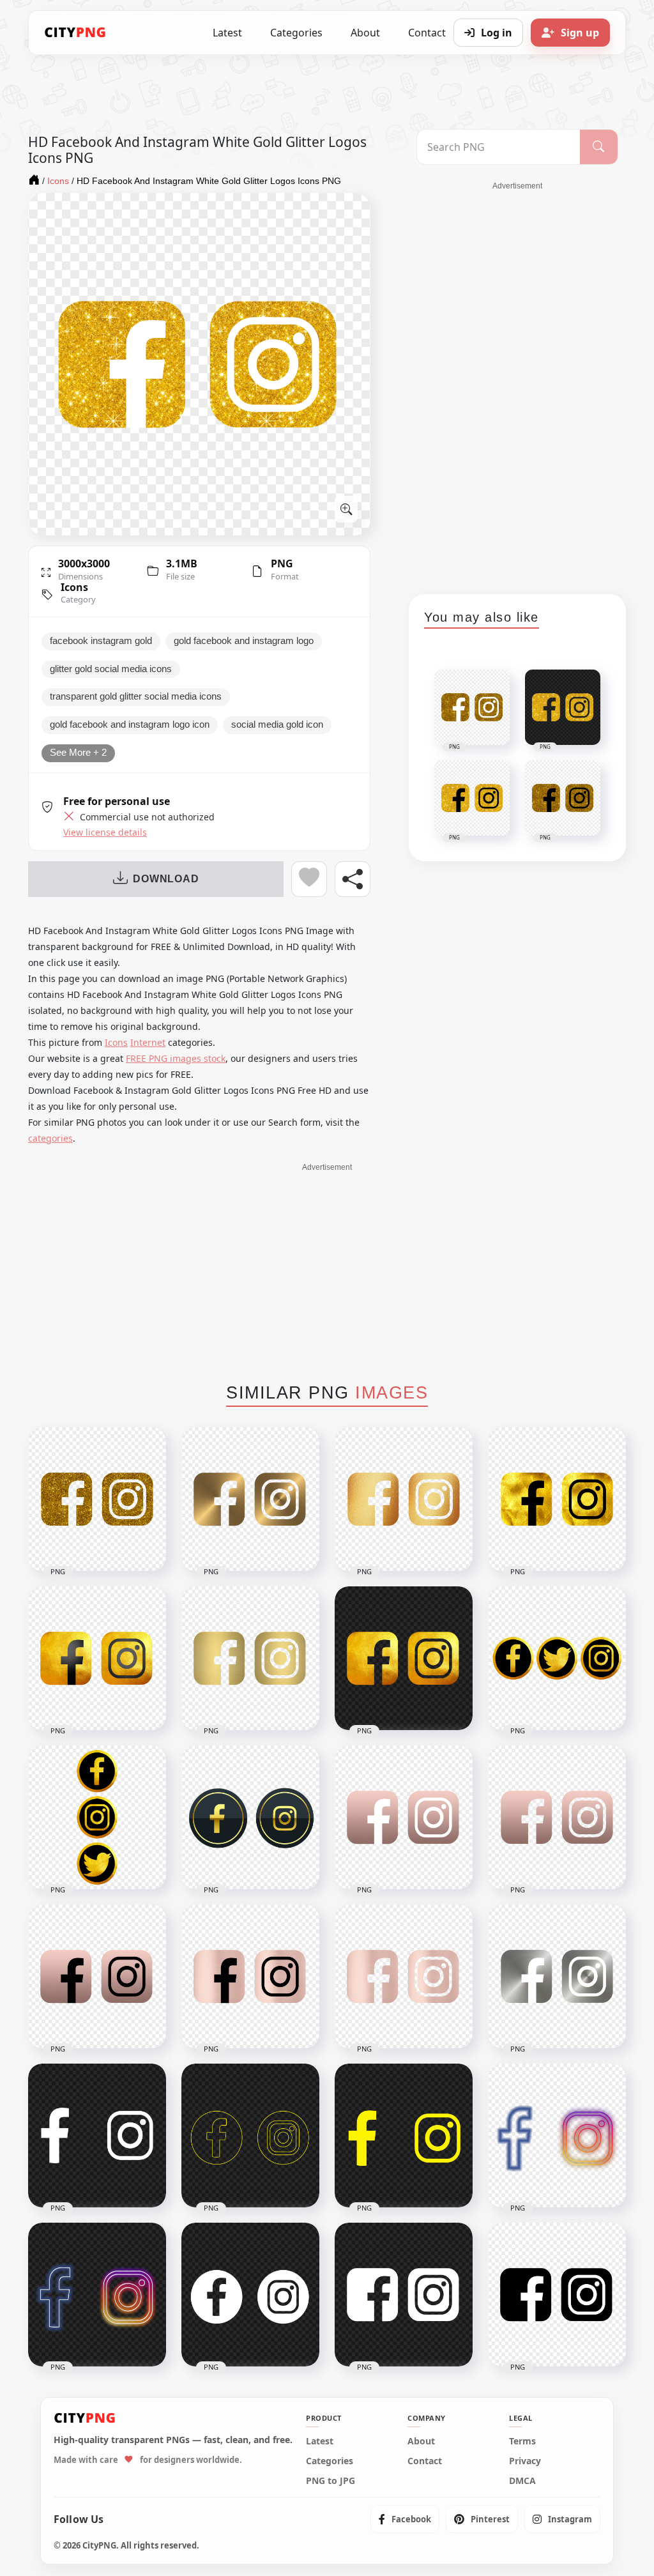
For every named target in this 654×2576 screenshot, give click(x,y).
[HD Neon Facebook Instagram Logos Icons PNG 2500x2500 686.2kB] (97, 2295)
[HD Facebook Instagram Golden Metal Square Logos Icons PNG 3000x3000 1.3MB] (250, 1499)
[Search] (599, 147)
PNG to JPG (331, 2481)
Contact (425, 2461)
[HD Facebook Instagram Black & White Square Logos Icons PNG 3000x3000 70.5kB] (557, 2295)
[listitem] (405, 2519)
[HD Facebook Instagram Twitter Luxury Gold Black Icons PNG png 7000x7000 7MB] (557, 1658)
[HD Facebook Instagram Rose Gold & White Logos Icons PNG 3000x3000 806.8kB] (404, 1817)
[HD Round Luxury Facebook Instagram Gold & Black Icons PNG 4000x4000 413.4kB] (250, 1817)
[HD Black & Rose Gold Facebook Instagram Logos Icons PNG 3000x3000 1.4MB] (250, 1976)
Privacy (525, 2461)
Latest (227, 33)
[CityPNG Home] (75, 33)
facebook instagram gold (101, 641)
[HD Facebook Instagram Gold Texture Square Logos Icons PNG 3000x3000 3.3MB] (404, 1499)
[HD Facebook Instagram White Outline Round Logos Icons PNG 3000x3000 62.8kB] (250, 2295)
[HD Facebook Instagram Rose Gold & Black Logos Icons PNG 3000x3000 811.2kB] (97, 1976)
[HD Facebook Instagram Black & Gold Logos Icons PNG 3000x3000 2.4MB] (557, 1499)
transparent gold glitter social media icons (136, 696)
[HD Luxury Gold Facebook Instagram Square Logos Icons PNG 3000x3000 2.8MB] (97, 1658)
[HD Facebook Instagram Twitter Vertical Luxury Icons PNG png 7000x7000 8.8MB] (97, 1817)
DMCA (522, 2481)
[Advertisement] (517, 383)
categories (50, 1138)
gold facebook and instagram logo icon (130, 724)
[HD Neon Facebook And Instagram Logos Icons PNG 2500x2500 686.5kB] (557, 2135)
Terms (522, 2441)
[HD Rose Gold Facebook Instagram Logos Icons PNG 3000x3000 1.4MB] (404, 1976)
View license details (105, 832)
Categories (296, 33)
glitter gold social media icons (111, 669)
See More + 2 (78, 753)
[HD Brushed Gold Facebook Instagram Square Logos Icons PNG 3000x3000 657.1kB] (250, 1658)
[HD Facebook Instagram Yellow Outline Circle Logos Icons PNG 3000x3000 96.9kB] (250, 2135)
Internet (148, 1042)
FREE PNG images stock (176, 1058)
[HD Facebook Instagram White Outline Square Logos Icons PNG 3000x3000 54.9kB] (404, 2295)
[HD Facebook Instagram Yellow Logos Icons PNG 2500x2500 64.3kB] (404, 2135)
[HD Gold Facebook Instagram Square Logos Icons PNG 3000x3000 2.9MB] (404, 1658)
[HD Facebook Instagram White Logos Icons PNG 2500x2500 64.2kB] (97, 2135)
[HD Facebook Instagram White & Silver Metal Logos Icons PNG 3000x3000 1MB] (557, 1976)
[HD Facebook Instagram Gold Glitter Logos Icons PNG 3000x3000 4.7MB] (97, 1499)
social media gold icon (277, 724)
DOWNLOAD (166, 879)
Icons (74, 587)
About (365, 33)
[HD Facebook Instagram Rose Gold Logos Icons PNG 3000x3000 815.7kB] (557, 1817)
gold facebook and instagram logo (244, 641)
